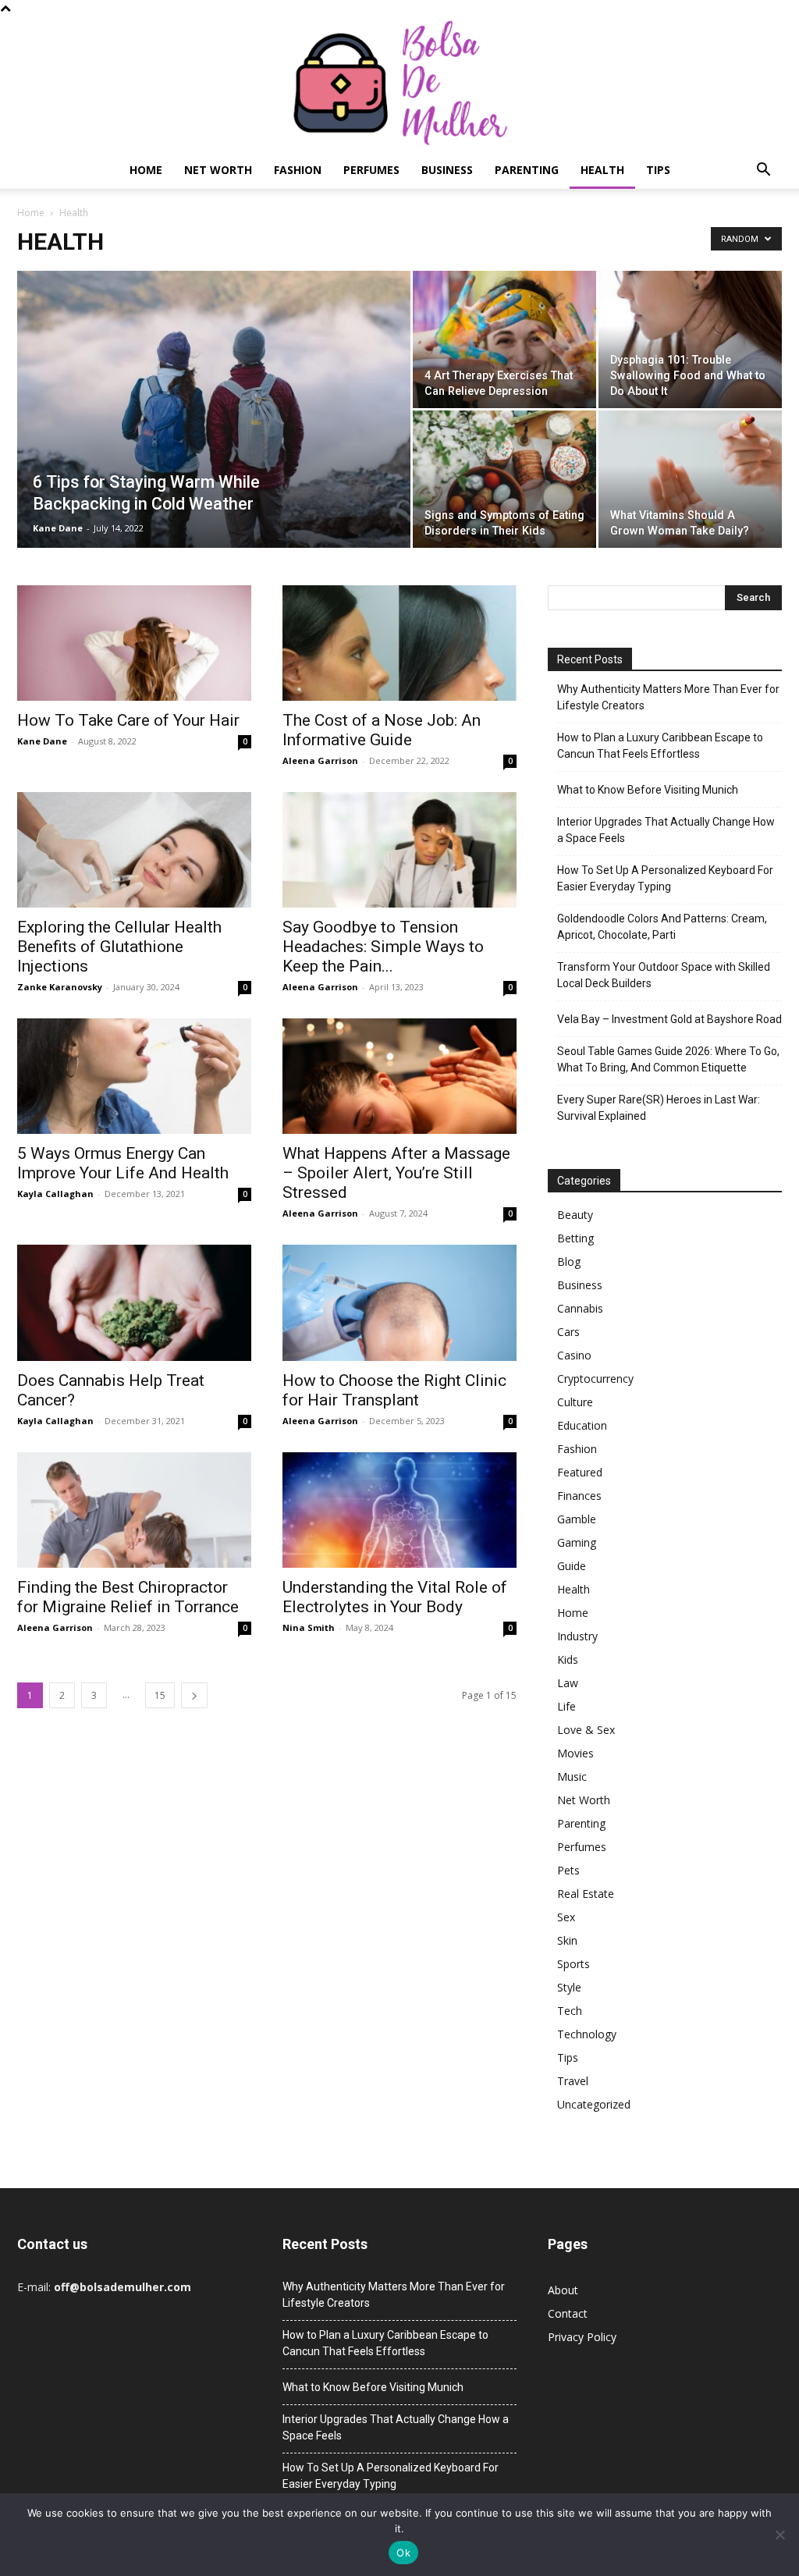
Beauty (575, 1215)
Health (602, 170)
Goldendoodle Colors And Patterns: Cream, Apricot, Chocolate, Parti (662, 927)
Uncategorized (594, 2104)
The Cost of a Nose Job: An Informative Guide (382, 730)
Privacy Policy (582, 2337)
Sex (566, 1917)
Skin (567, 1940)
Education (582, 1425)
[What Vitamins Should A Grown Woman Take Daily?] (690, 479)
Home (146, 170)
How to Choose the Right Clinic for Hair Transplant (394, 1390)
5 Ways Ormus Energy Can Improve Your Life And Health (123, 1163)
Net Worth (218, 170)
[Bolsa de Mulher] (399, 84)
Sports (574, 1964)
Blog (569, 1261)
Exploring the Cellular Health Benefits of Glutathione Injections (119, 947)
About (563, 2290)
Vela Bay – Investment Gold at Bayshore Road (669, 1019)
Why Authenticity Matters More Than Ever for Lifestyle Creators (668, 697)
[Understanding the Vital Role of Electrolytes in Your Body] (399, 1510)
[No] (779, 2535)
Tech (570, 2011)
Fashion (298, 170)
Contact (568, 2313)
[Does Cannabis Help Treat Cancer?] (134, 1302)
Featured (580, 1472)
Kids (568, 1659)
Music (572, 1777)
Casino (574, 1355)
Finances (579, 1496)
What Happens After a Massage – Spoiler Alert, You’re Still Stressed (396, 1173)
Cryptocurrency (595, 1379)
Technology (587, 2034)
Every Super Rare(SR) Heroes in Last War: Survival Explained (659, 1108)
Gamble (577, 1519)
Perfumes (371, 170)
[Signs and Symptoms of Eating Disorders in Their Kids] (504, 479)
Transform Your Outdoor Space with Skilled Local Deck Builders (664, 975)
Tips (658, 170)
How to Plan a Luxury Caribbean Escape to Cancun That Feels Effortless (660, 746)
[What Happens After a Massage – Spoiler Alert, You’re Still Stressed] (399, 1076)
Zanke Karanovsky (60, 987)
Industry (577, 1636)
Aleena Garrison (320, 760)
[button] (763, 171)
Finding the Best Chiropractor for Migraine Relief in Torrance (128, 1597)
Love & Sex (586, 1730)
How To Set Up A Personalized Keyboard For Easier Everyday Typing (665, 878)
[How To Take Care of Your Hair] (134, 643)
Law (568, 1683)
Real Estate (586, 1894)
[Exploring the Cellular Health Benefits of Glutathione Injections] (134, 850)
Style (569, 1987)
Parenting (527, 170)
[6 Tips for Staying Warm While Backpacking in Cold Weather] (214, 441)
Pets (568, 1870)
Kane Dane (58, 528)
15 (160, 1695)
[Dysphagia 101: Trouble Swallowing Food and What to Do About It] (690, 339)
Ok (403, 2553)
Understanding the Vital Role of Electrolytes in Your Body (395, 1597)
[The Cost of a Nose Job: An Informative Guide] (399, 643)
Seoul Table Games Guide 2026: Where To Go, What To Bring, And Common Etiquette (668, 1059)
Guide (572, 1566)
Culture (575, 1402)
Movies (575, 1753)
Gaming (577, 1542)
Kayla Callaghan (55, 1194)
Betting (575, 1238)
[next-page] (194, 1695)
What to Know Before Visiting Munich (648, 790)
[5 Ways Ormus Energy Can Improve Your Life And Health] (134, 1076)
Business (447, 170)
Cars (568, 1332)
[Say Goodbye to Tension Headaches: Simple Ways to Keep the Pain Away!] (399, 850)
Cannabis (580, 1308)
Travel (573, 2081)
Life (566, 1706)
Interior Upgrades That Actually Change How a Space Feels (666, 830)
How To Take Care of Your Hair (128, 720)
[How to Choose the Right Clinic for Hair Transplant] (399, 1302)
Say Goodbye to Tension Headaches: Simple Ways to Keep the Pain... (383, 947)
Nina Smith (309, 1627)
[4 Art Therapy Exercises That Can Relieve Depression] (504, 339)
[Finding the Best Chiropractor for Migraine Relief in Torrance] (134, 1510)
